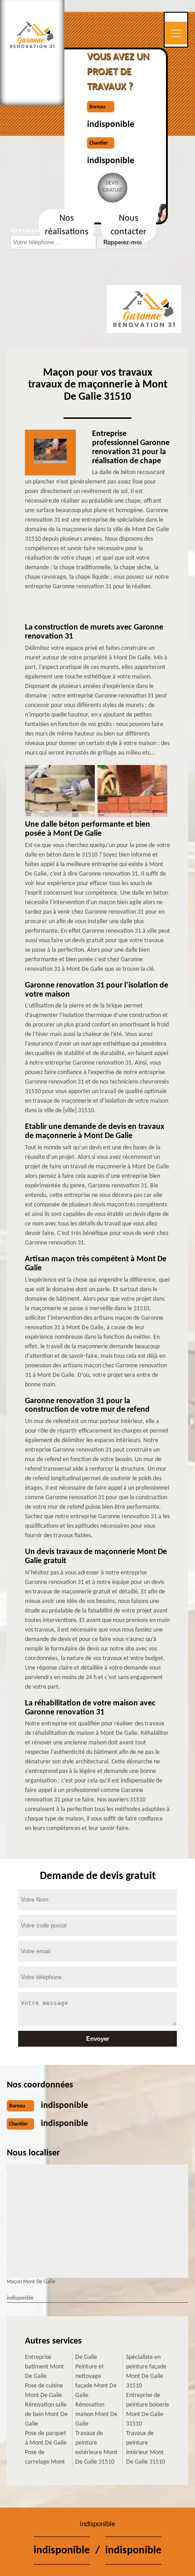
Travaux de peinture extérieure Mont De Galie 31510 (96, 2448)
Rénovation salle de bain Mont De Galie (46, 2414)
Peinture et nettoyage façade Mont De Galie (96, 2381)
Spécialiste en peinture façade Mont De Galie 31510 (146, 2372)
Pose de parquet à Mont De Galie (46, 2438)
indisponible (111, 125)
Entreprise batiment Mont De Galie (44, 2367)
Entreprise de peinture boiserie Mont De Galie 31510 (148, 2410)
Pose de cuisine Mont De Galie (44, 2391)
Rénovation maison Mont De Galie (96, 2414)
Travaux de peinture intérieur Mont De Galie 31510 (146, 2448)
